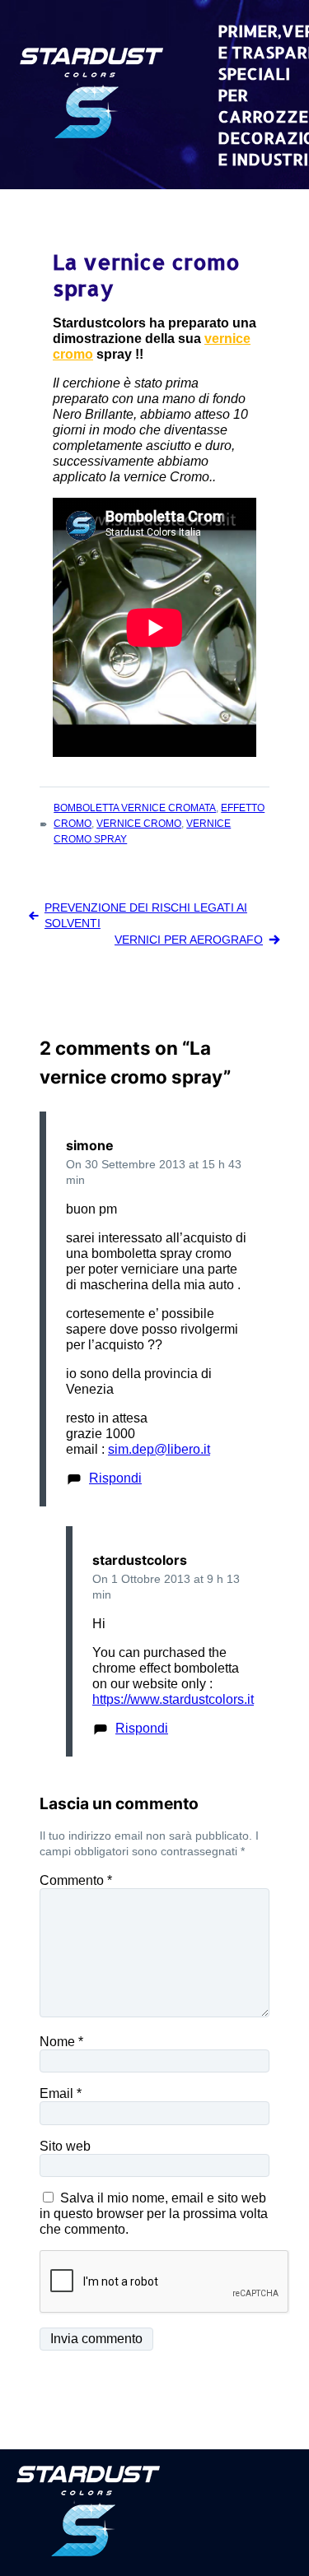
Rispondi (115, 1478)
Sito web (65, 2146)
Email (61, 2093)
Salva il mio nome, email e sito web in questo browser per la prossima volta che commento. (154, 2214)
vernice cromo (139, 824)
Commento (76, 1880)
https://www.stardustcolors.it (173, 1699)
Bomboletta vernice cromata (135, 808)
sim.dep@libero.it (159, 1449)
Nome (61, 2042)
